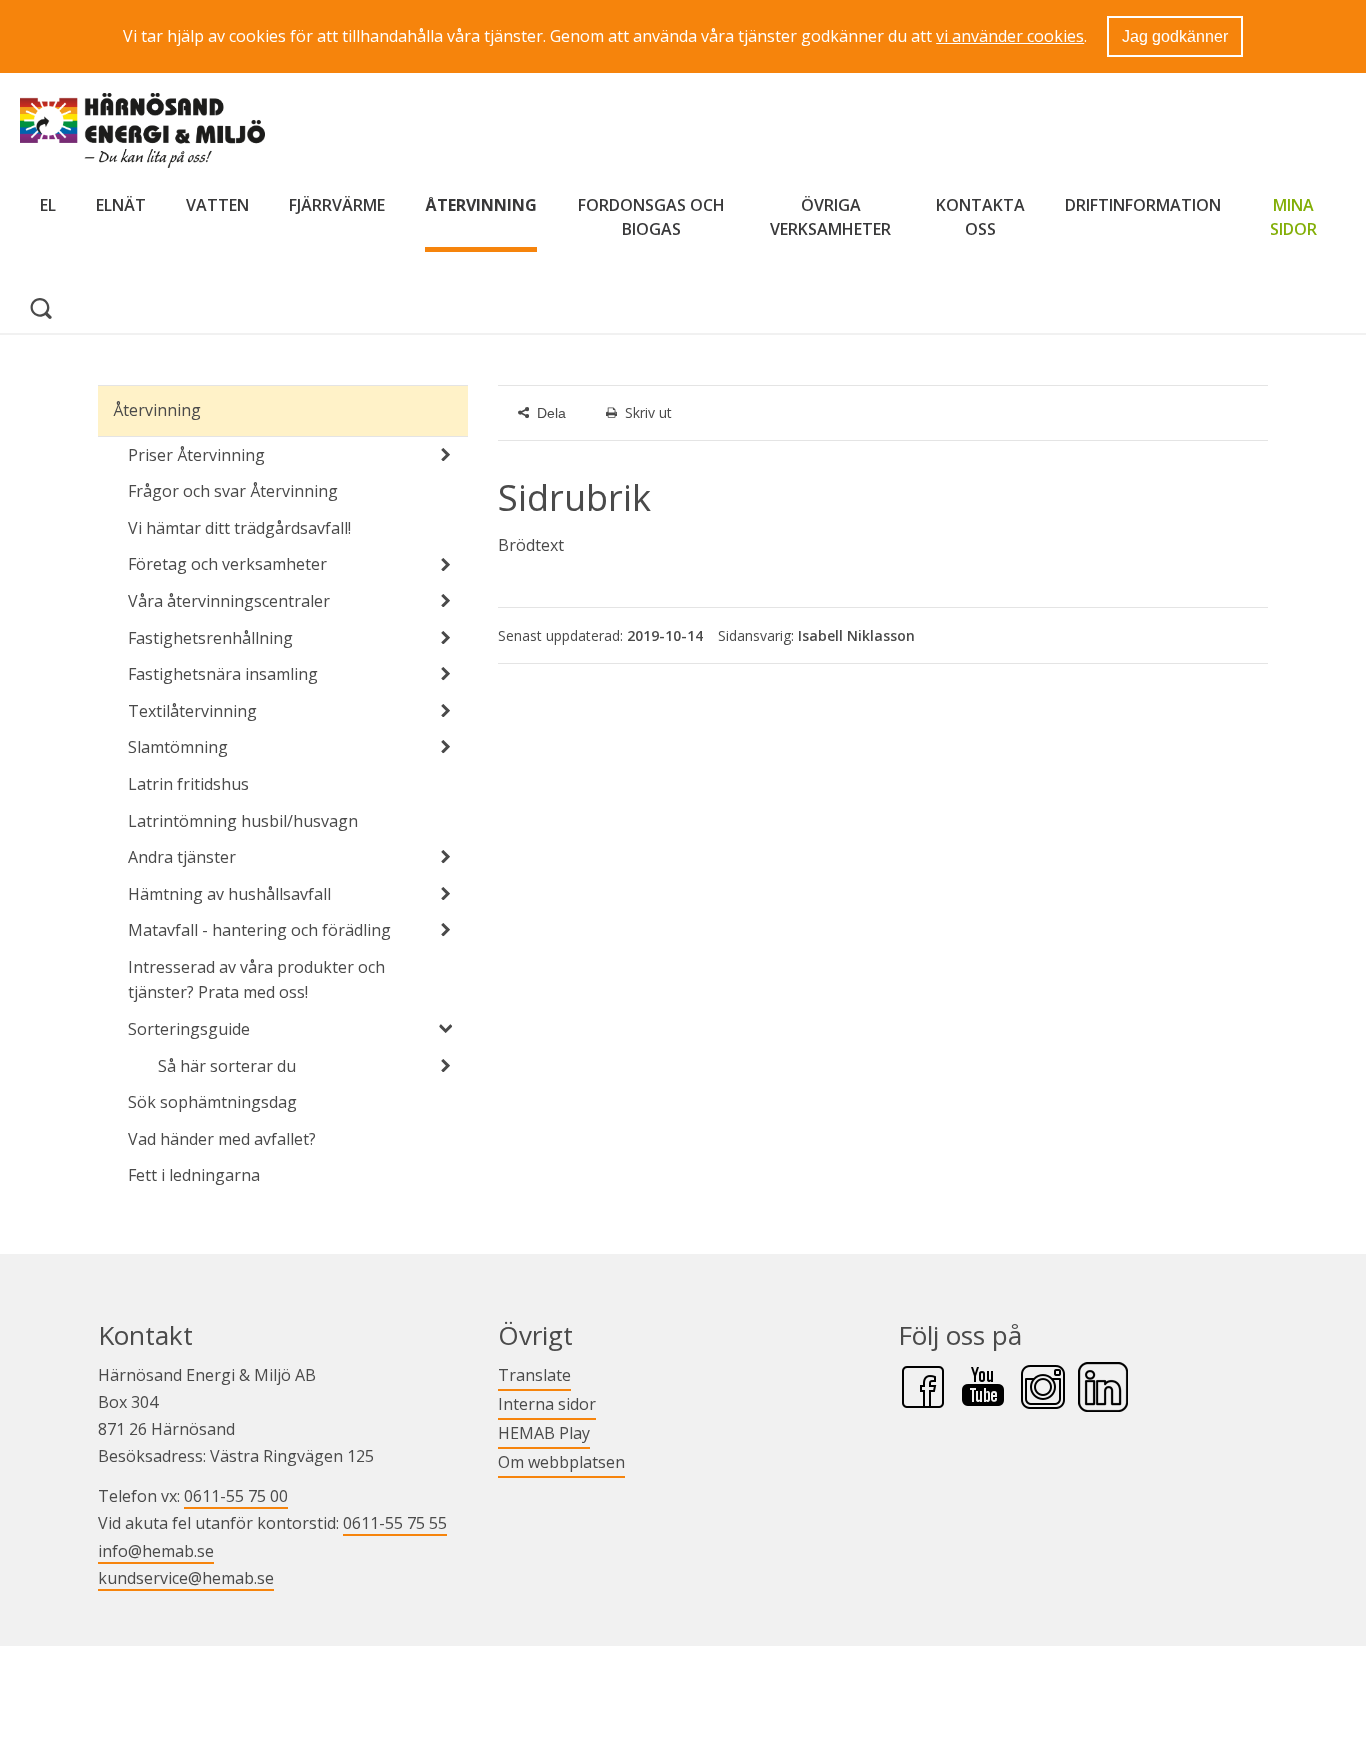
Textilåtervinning (192, 711)
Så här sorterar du (227, 1066)
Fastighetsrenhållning (210, 638)
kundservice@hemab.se (186, 1578)
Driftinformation (1143, 205)
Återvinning (481, 205)
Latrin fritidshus (188, 784)
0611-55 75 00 (236, 1496)
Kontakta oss (980, 217)
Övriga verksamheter (830, 217)
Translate (534, 1374)
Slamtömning (178, 747)
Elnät (121, 205)
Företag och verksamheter (227, 564)
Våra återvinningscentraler (229, 601)
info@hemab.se (156, 1551)
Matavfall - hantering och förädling (259, 930)
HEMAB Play (544, 1432)
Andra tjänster (182, 857)
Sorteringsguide (189, 1029)
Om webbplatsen (561, 1462)
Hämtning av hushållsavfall (229, 894)
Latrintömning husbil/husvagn (243, 821)
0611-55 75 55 (395, 1523)
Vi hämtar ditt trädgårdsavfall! (239, 528)
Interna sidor (547, 1403)
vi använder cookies (1010, 36)
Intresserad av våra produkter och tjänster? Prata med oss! (256, 980)
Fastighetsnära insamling (223, 674)
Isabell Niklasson (856, 635)
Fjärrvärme (337, 205)
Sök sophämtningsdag (212, 1102)
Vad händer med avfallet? (222, 1139)
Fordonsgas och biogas (651, 217)
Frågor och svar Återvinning (233, 491)
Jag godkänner (1175, 36)
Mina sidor (1298, 217)
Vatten (217, 205)
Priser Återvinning (196, 455)
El (48, 205)
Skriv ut (648, 412)
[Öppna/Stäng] (446, 455)
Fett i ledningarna (194, 1175)
